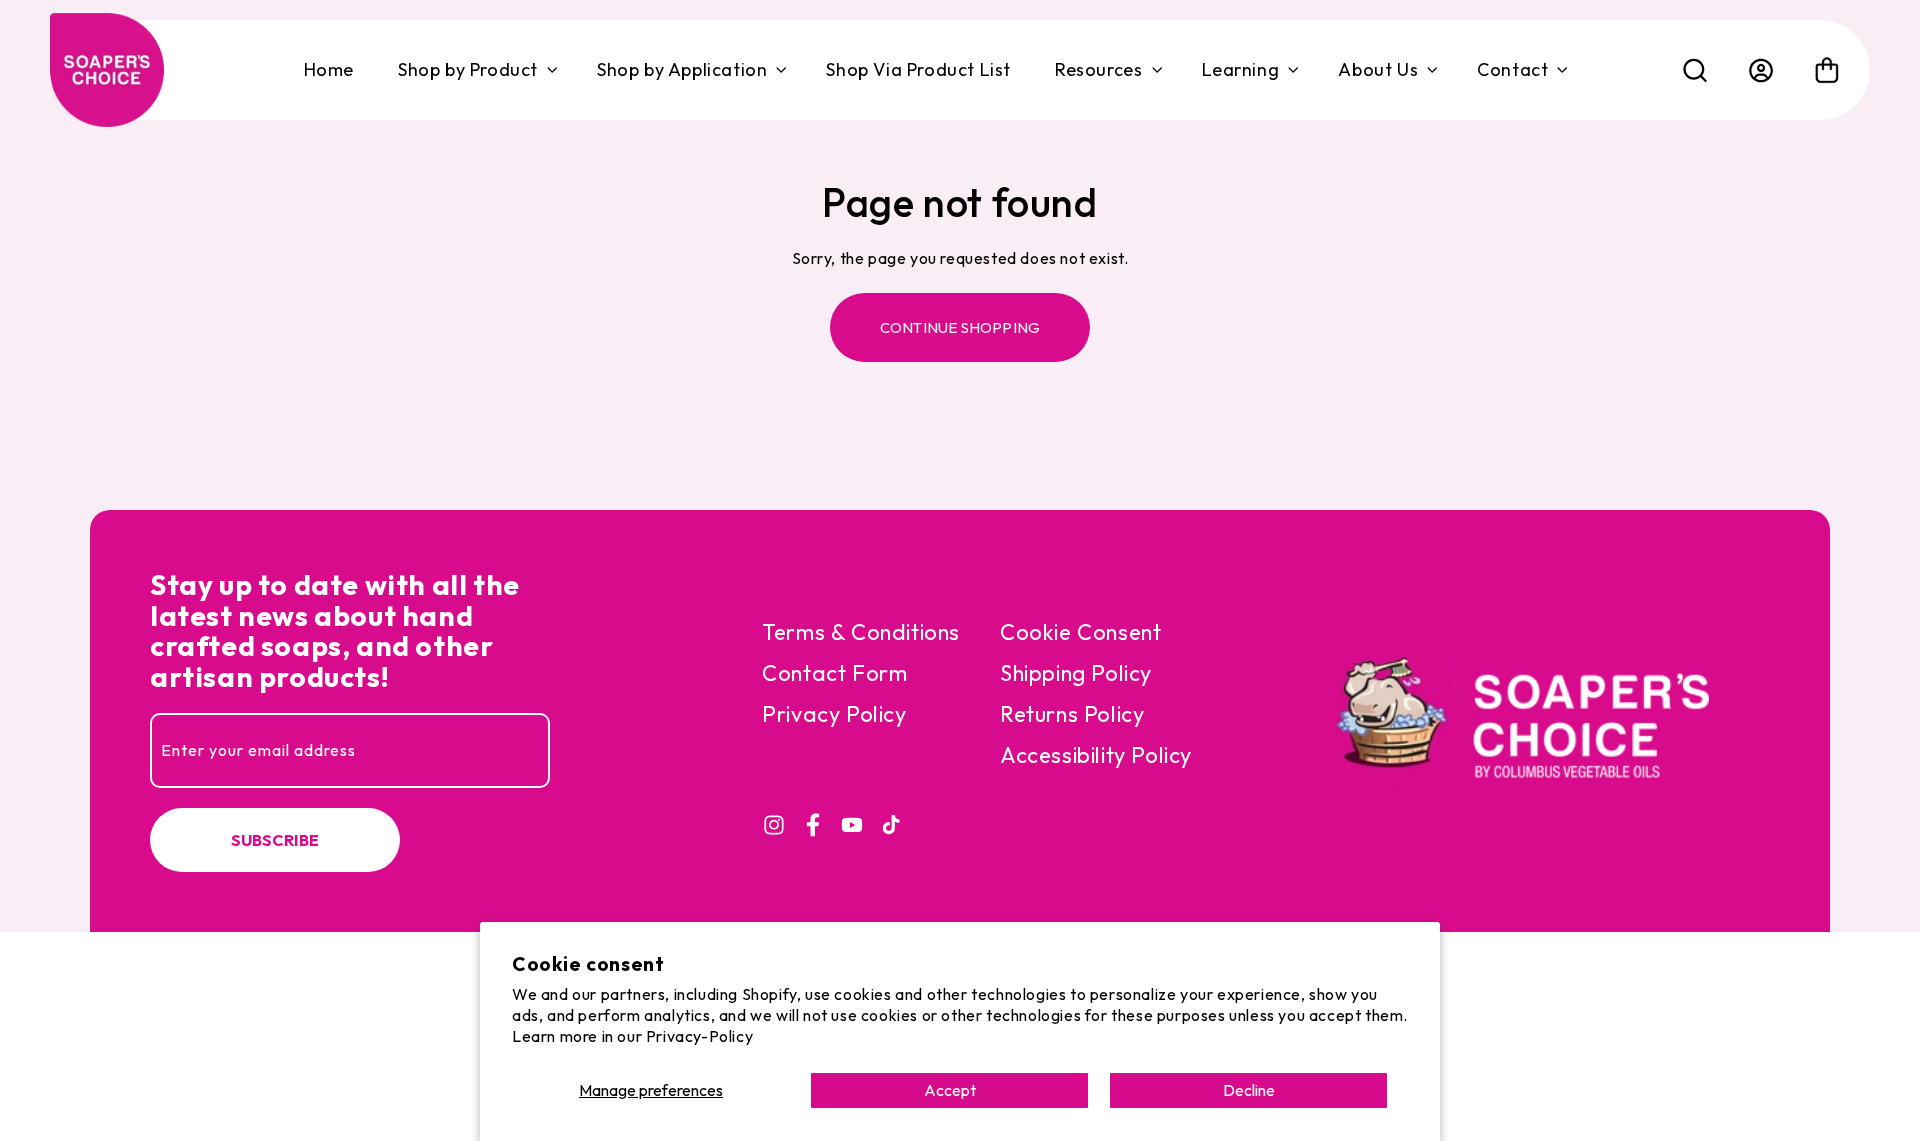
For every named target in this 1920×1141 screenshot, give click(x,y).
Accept (950, 1090)
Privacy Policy (834, 714)
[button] (475, 70)
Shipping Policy (1076, 673)
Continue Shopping (960, 327)
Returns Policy (1072, 714)
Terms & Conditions (861, 632)
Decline (1249, 1090)
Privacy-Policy (699, 1036)
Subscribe (275, 840)
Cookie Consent (1080, 632)
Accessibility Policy (1096, 755)
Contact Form (834, 673)
